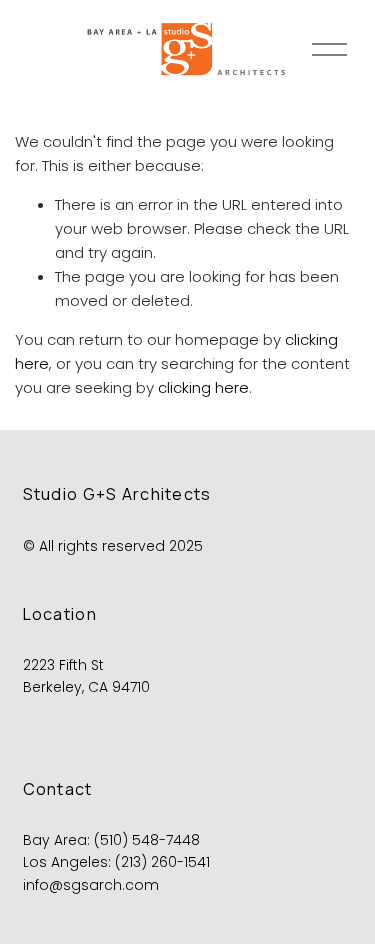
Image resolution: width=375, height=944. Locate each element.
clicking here (203, 387)
